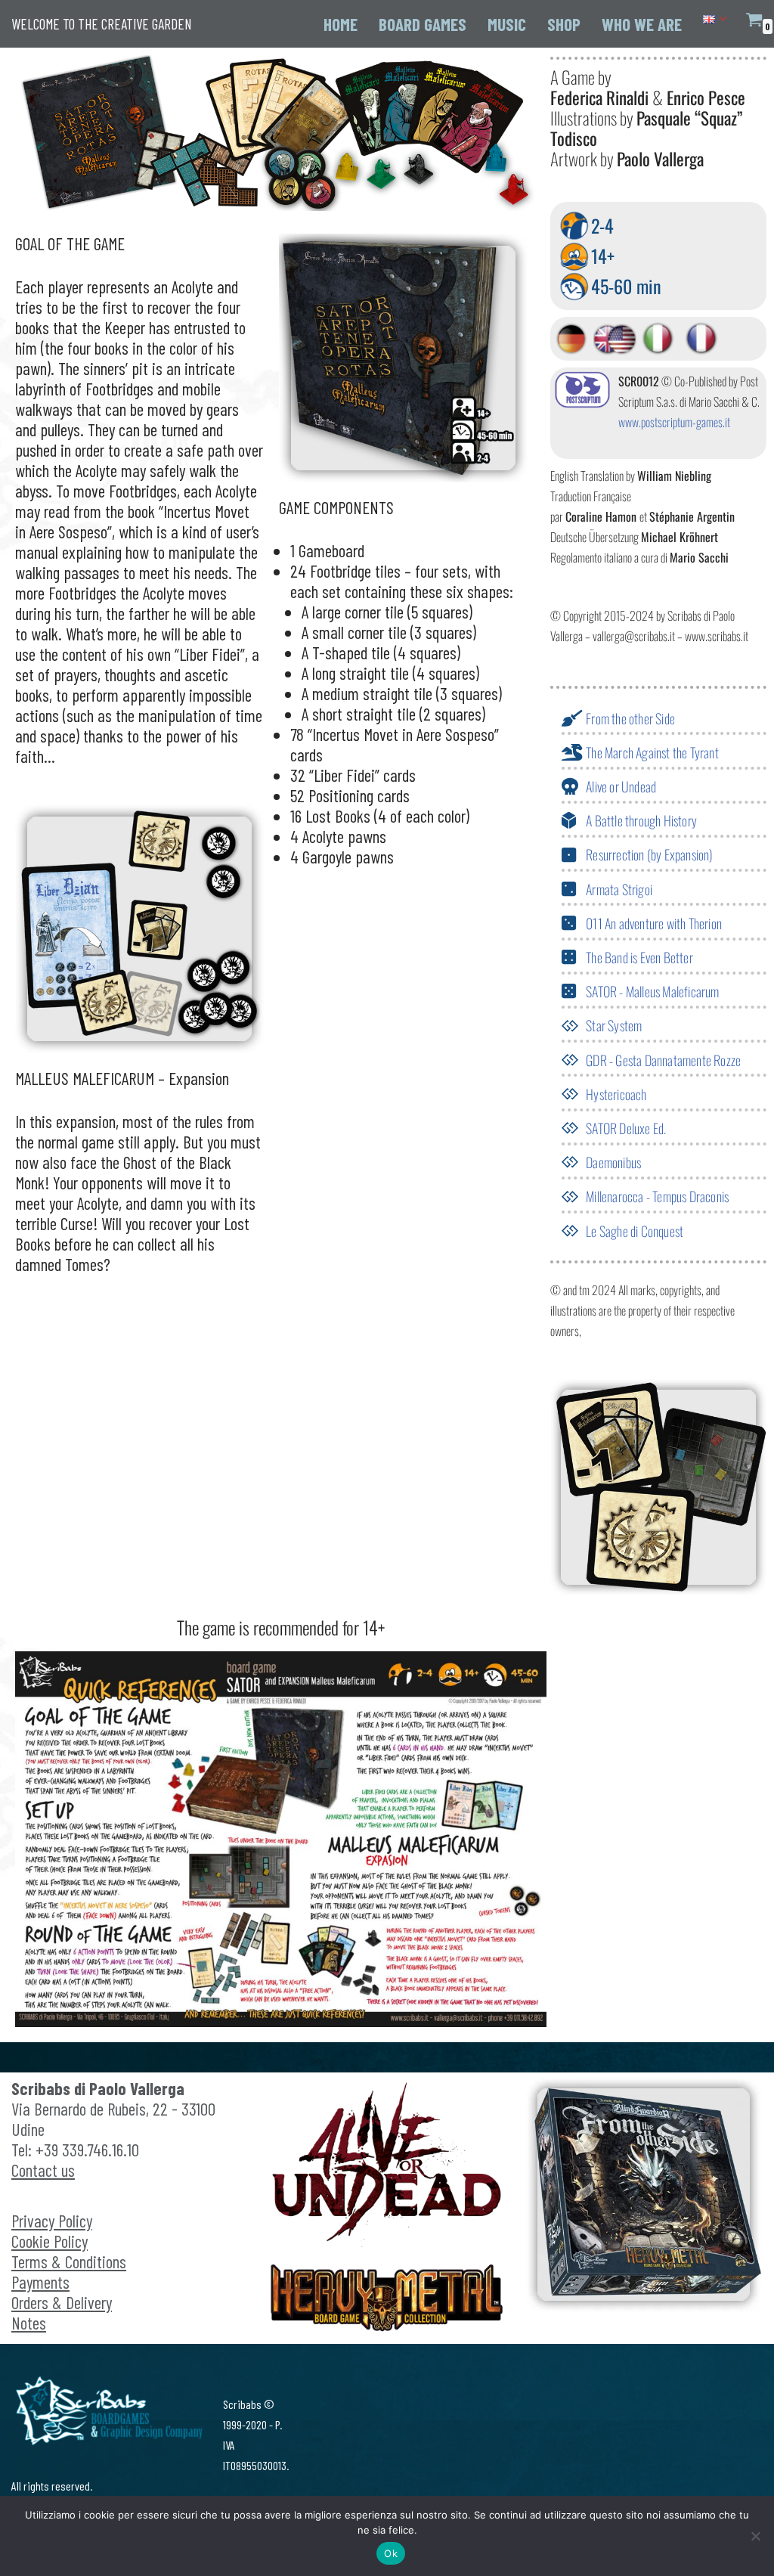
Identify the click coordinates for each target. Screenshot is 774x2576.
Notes (29, 2323)
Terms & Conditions (69, 2261)
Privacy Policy (52, 2221)
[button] (723, 19)
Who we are (642, 24)
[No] (755, 2536)
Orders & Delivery (62, 2302)
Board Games (423, 24)
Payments (40, 2282)
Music (507, 24)
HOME (341, 24)
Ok (391, 2553)
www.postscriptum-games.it (674, 422)
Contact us (43, 2170)
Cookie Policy (50, 2241)
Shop (564, 24)
